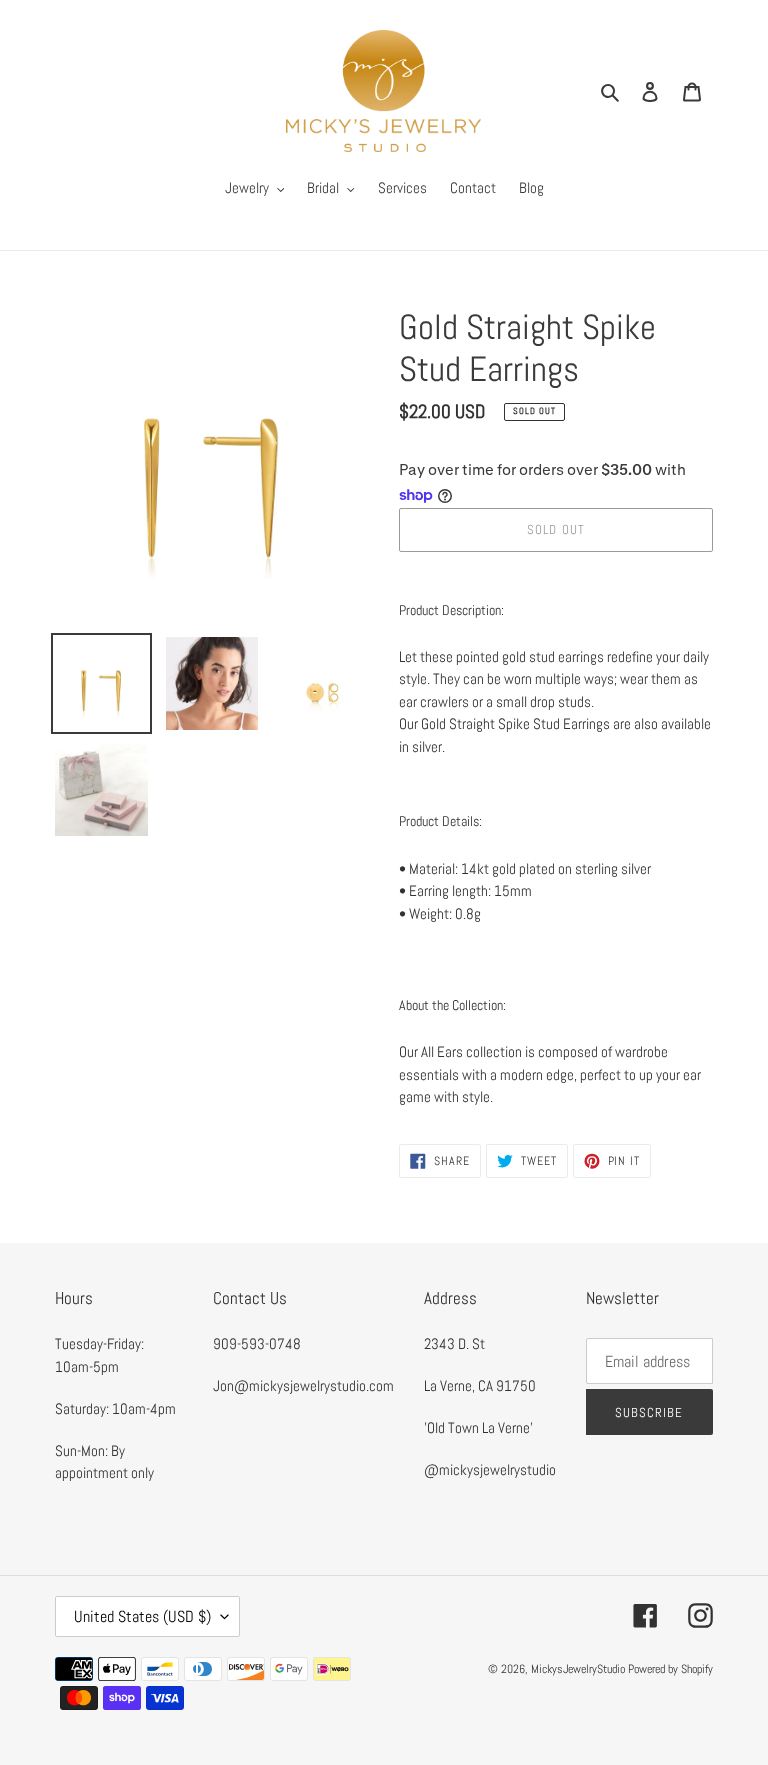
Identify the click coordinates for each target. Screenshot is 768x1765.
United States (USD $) (142, 1616)
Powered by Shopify (670, 1669)
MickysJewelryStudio (578, 1669)
